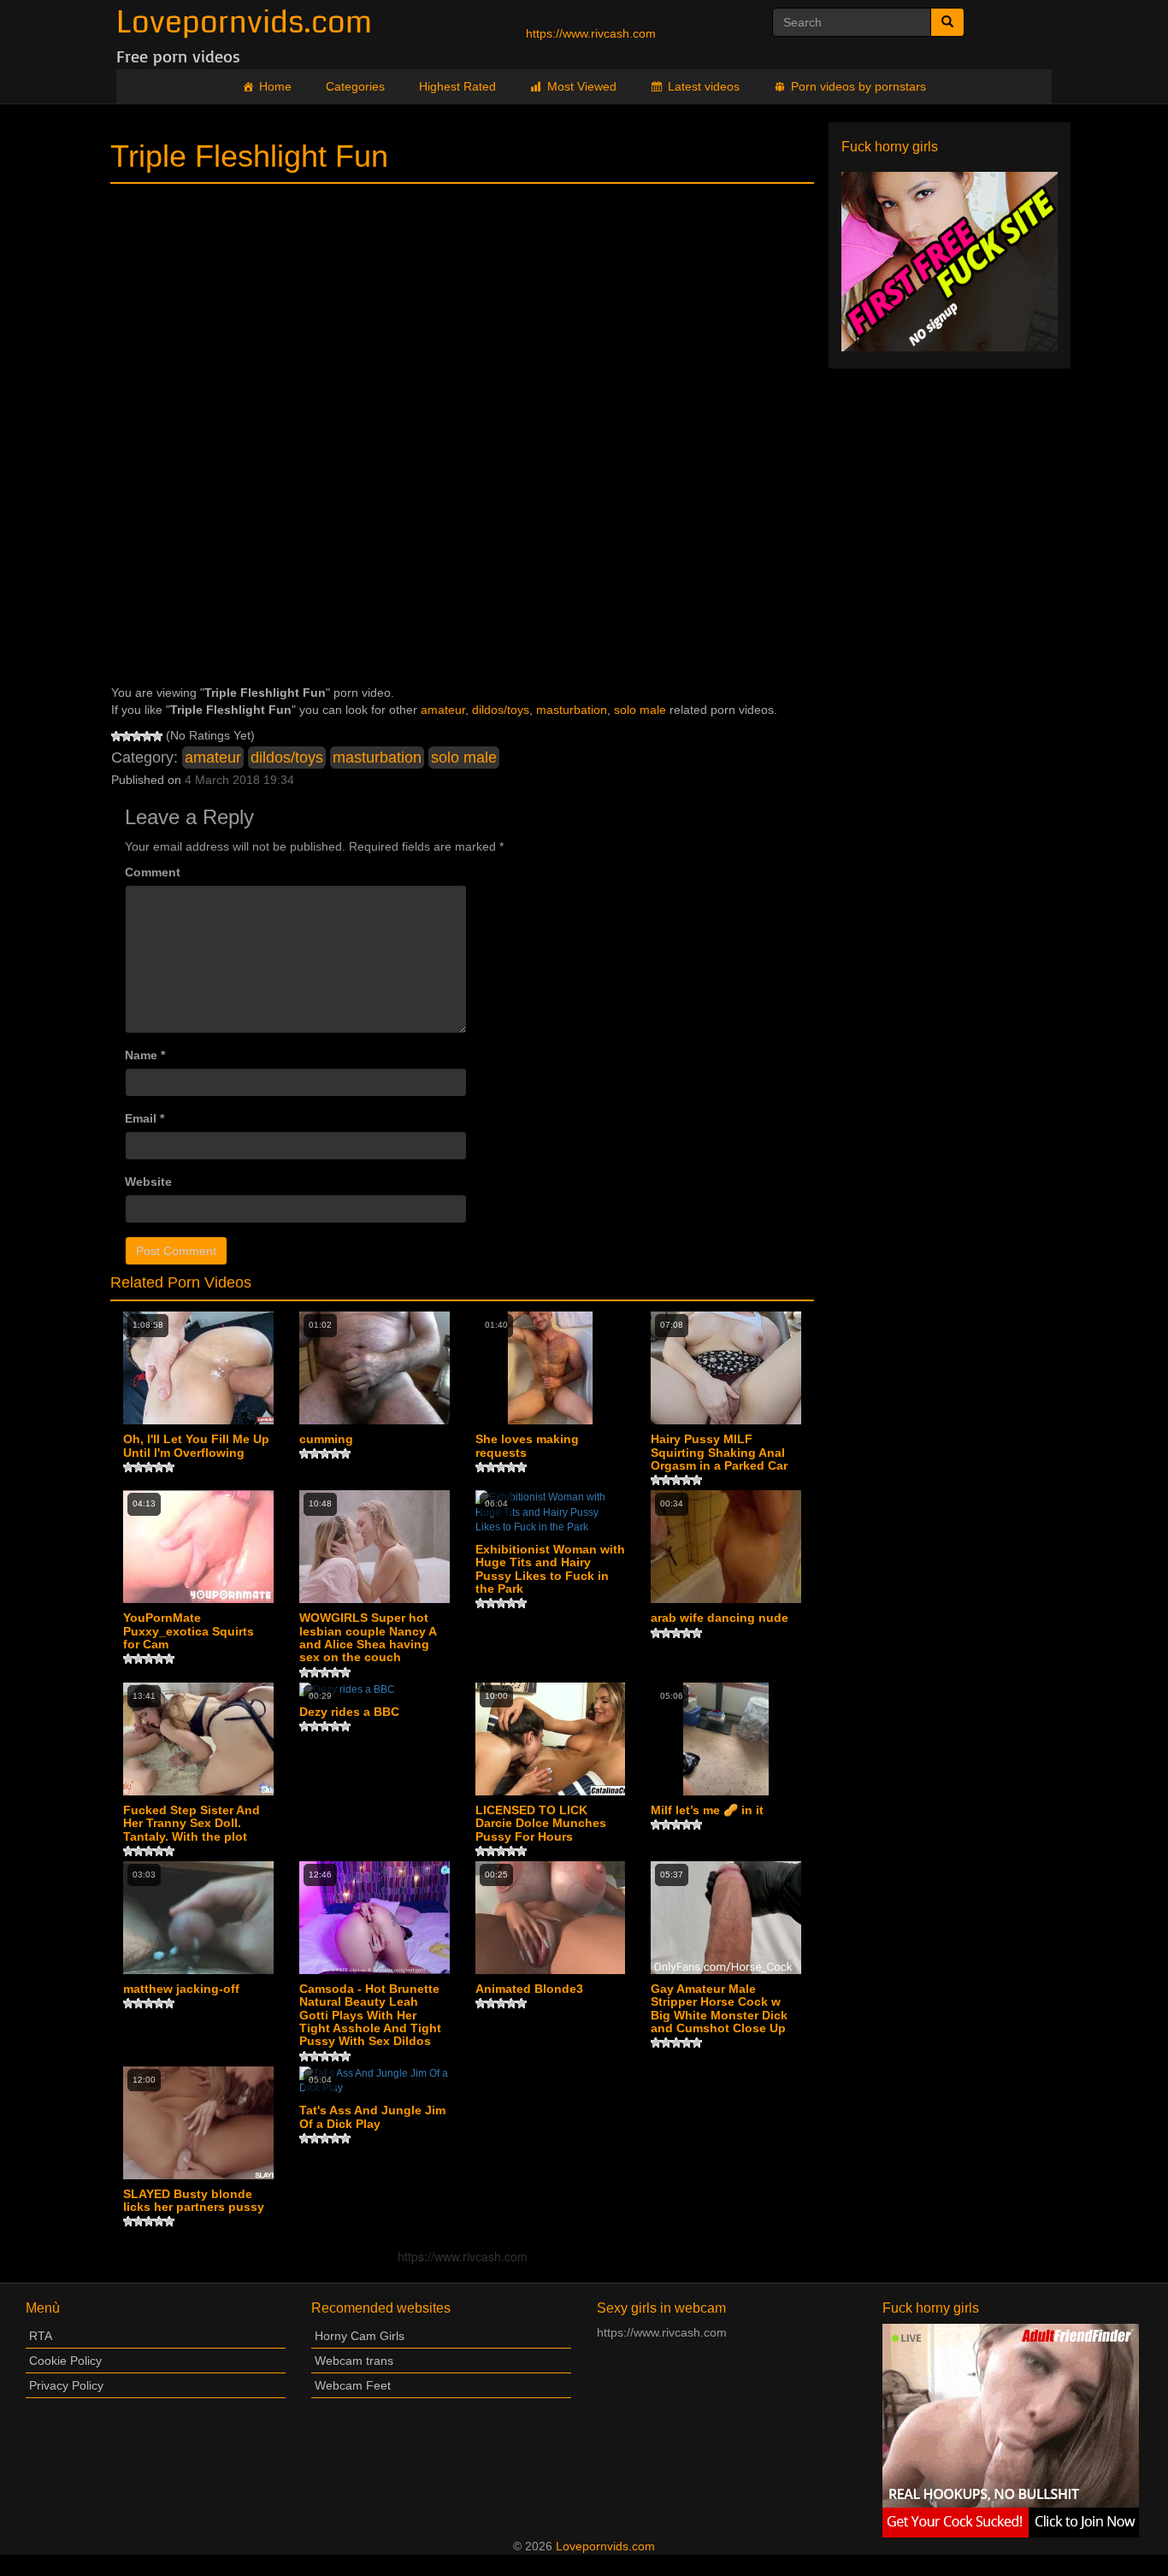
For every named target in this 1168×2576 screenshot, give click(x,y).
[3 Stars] (137, 736)
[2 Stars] (127, 736)
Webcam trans (354, 2361)
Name (145, 1055)
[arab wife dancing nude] (726, 1547)
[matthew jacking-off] (198, 1918)
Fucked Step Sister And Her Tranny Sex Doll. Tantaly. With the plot (192, 1824)
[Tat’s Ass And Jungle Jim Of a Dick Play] (375, 2081)
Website (148, 1182)
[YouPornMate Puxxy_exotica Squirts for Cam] (198, 1547)
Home (275, 86)
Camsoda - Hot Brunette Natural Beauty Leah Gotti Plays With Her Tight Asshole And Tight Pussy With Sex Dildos (370, 2016)
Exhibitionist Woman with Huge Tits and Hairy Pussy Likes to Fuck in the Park (550, 1569)
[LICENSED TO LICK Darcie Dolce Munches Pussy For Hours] (551, 1739)
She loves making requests (527, 1446)
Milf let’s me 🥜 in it (707, 1810)
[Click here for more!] (950, 261)
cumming (326, 1439)
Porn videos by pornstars (858, 86)
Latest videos (704, 86)
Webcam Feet (353, 2385)
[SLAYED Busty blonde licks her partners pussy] (198, 2123)
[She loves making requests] (551, 1368)
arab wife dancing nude (720, 1618)
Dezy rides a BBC (349, 1712)
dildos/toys (501, 710)
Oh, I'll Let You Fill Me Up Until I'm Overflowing (196, 1446)
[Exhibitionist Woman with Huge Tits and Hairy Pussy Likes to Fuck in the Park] (551, 1512)
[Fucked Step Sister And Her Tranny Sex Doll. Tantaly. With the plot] (198, 1739)
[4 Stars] (147, 736)
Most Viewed (582, 86)
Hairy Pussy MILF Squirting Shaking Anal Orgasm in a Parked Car (719, 1453)
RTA (41, 2336)
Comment (153, 872)
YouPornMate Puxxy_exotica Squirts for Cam (189, 1631)
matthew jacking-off (181, 1989)
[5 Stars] (157, 736)
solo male (640, 710)
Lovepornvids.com (244, 23)
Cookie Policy (65, 2361)
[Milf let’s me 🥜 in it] (726, 1739)
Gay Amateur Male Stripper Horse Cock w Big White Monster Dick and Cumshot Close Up (719, 2009)
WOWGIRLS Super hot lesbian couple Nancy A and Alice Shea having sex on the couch (368, 1638)
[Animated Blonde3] (551, 1918)
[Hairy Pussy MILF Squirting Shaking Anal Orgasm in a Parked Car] (726, 1368)
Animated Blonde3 (529, 1989)
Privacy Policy (66, 2385)
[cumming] (375, 1368)
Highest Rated (457, 86)
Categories (355, 86)
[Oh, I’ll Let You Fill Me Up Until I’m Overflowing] (198, 1368)
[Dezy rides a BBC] (375, 1690)
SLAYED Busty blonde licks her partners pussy (194, 2201)
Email (145, 1118)
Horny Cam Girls (360, 2336)
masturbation (572, 710)
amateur (443, 710)
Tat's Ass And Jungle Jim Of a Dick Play (372, 2117)
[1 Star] (116, 736)
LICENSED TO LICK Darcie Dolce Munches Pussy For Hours (541, 1824)
